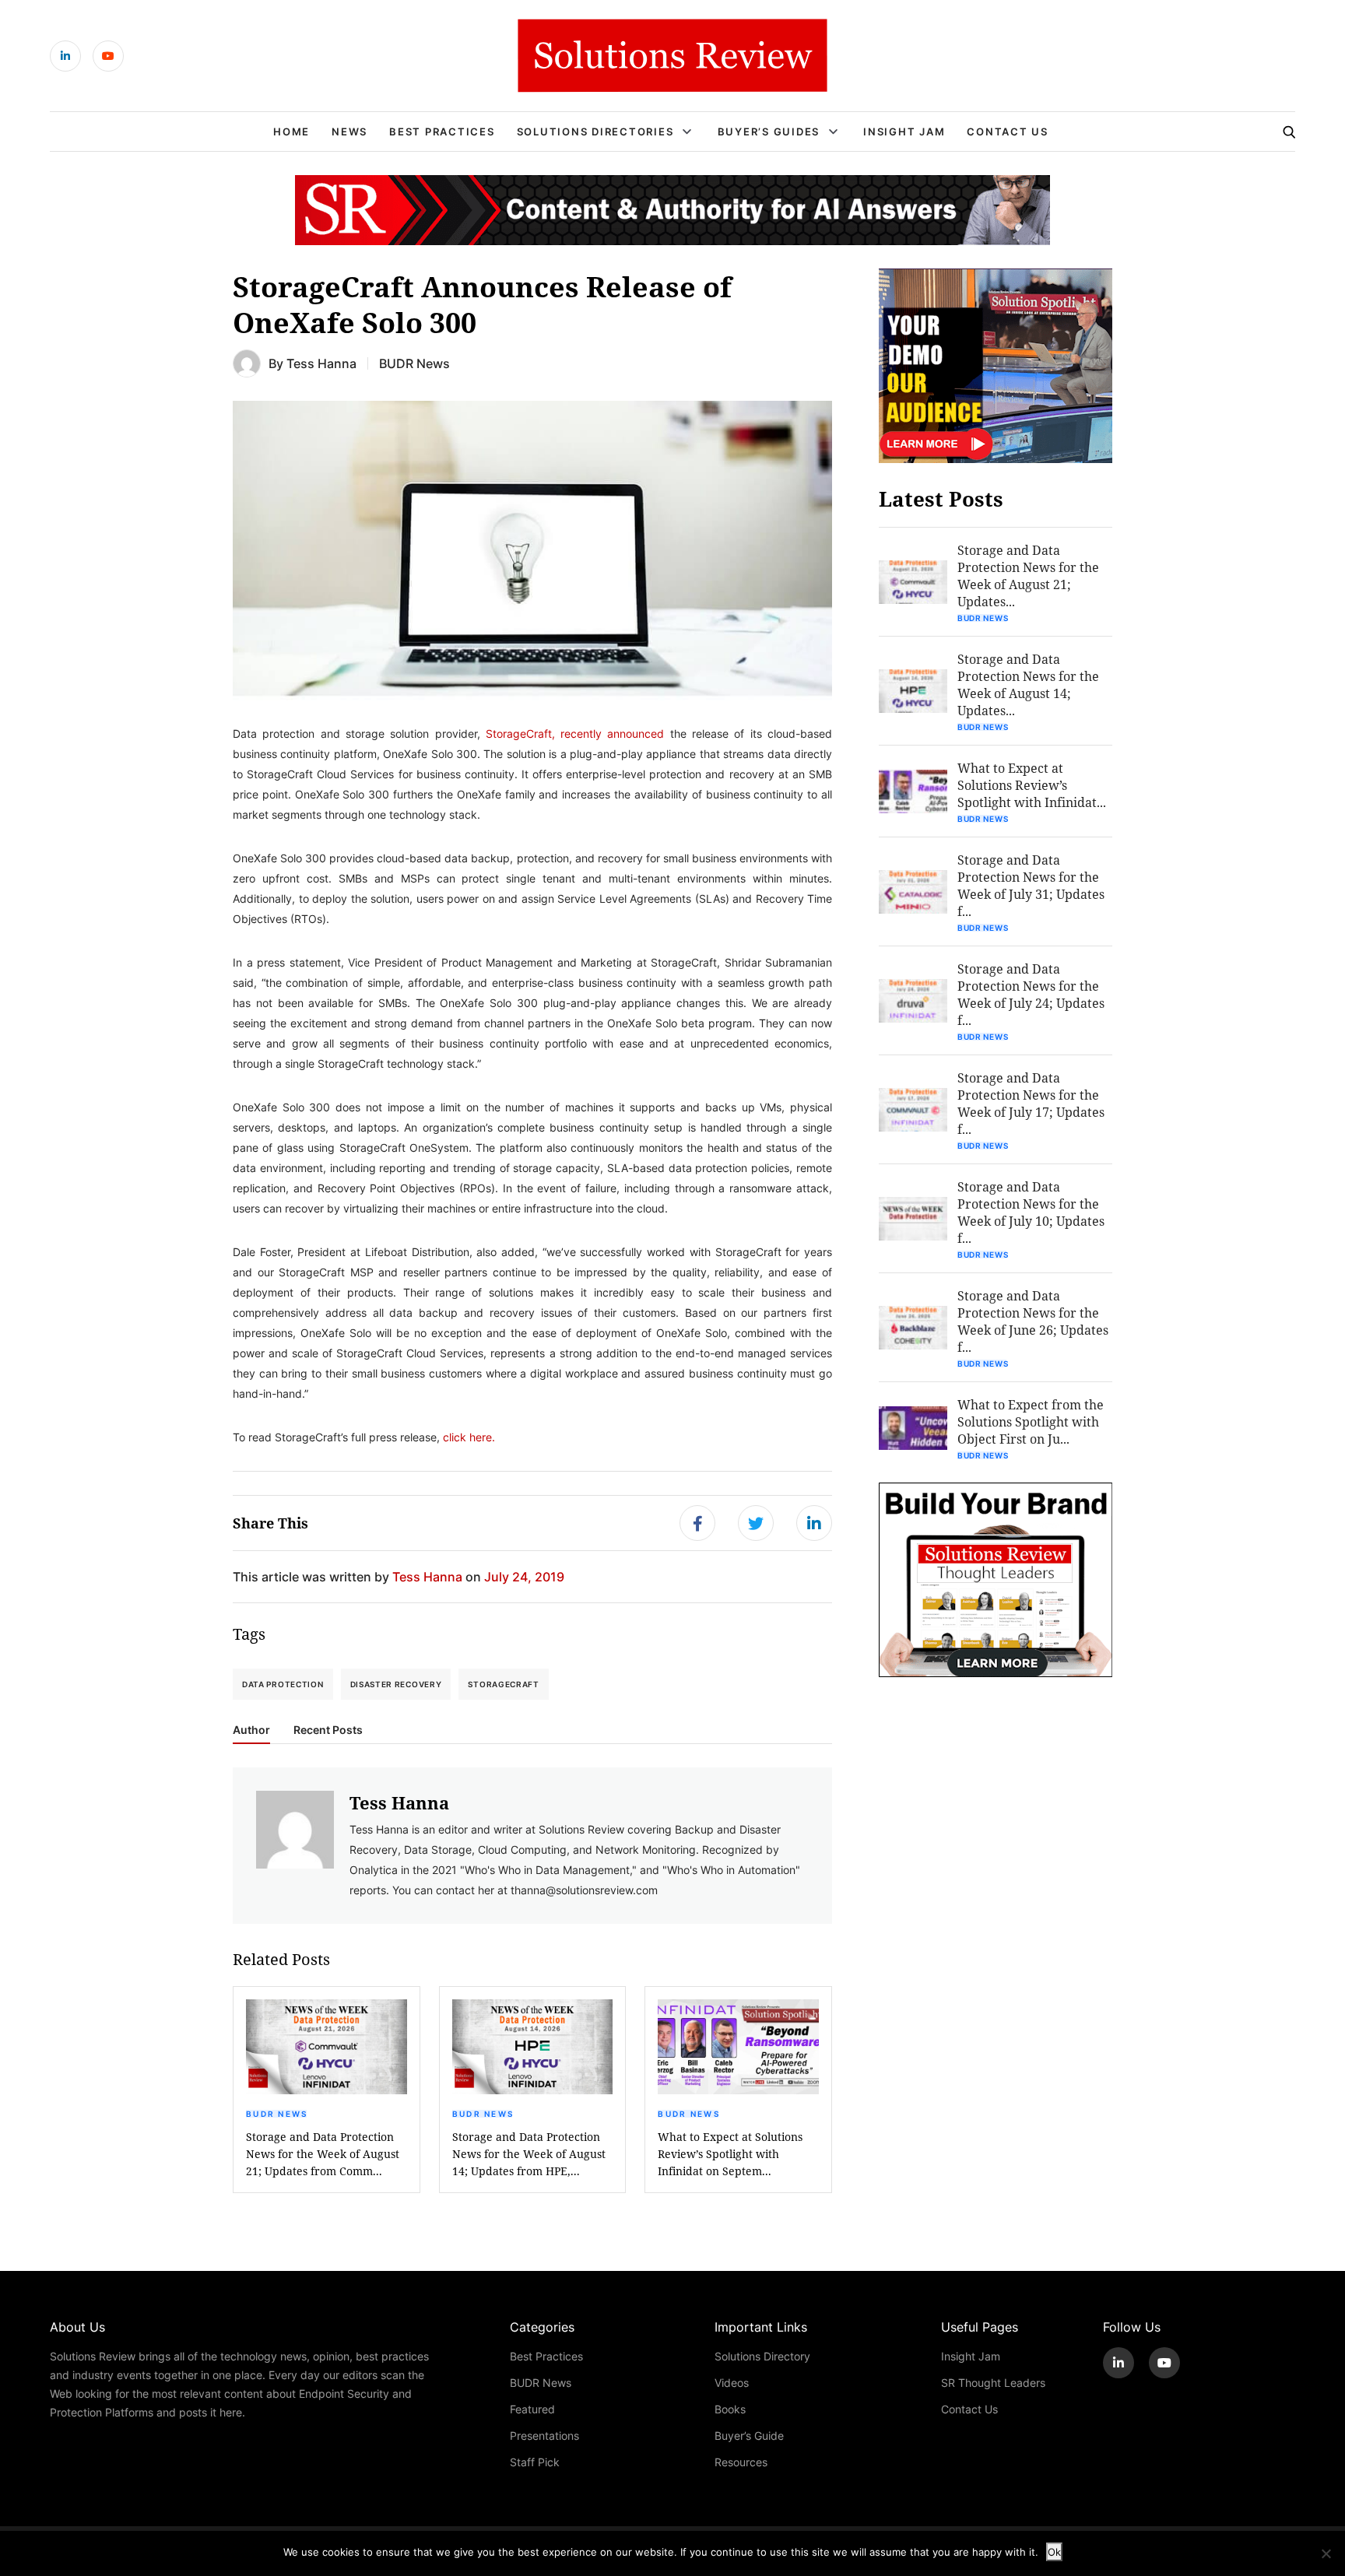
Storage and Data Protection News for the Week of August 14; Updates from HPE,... (529, 2154)
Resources (741, 2462)
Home (291, 132)
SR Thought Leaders (993, 2383)
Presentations (544, 2436)
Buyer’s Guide (749, 2436)
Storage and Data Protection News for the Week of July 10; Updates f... (1031, 1212)
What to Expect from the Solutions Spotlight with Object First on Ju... (1031, 1421)
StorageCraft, (520, 733)
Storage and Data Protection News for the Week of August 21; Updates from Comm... (323, 2154)
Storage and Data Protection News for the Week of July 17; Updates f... (1031, 1103)
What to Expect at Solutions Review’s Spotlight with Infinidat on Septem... (730, 2154)
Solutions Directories (595, 132)
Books (730, 2409)
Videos (732, 2383)
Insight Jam (904, 132)
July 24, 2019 (524, 1576)
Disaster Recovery (396, 1684)
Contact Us (1008, 132)
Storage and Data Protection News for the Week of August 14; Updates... (1028, 684)
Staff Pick (535, 2462)
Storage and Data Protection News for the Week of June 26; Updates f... (1033, 1321)
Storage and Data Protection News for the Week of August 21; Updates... (1028, 576)
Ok (1054, 2552)
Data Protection (283, 1684)
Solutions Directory (762, 2356)
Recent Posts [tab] (328, 1730)
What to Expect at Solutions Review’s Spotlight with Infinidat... (1032, 785)
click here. (469, 1437)
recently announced (612, 733)
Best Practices (442, 132)
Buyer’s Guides (769, 132)
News (349, 132)
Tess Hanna (321, 363)
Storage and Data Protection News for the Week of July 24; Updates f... (1031, 994)
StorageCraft (503, 1684)
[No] (1326, 2553)
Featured (532, 2409)
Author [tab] (251, 1730)
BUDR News (414, 363)
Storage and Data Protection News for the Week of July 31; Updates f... (1031, 885)
